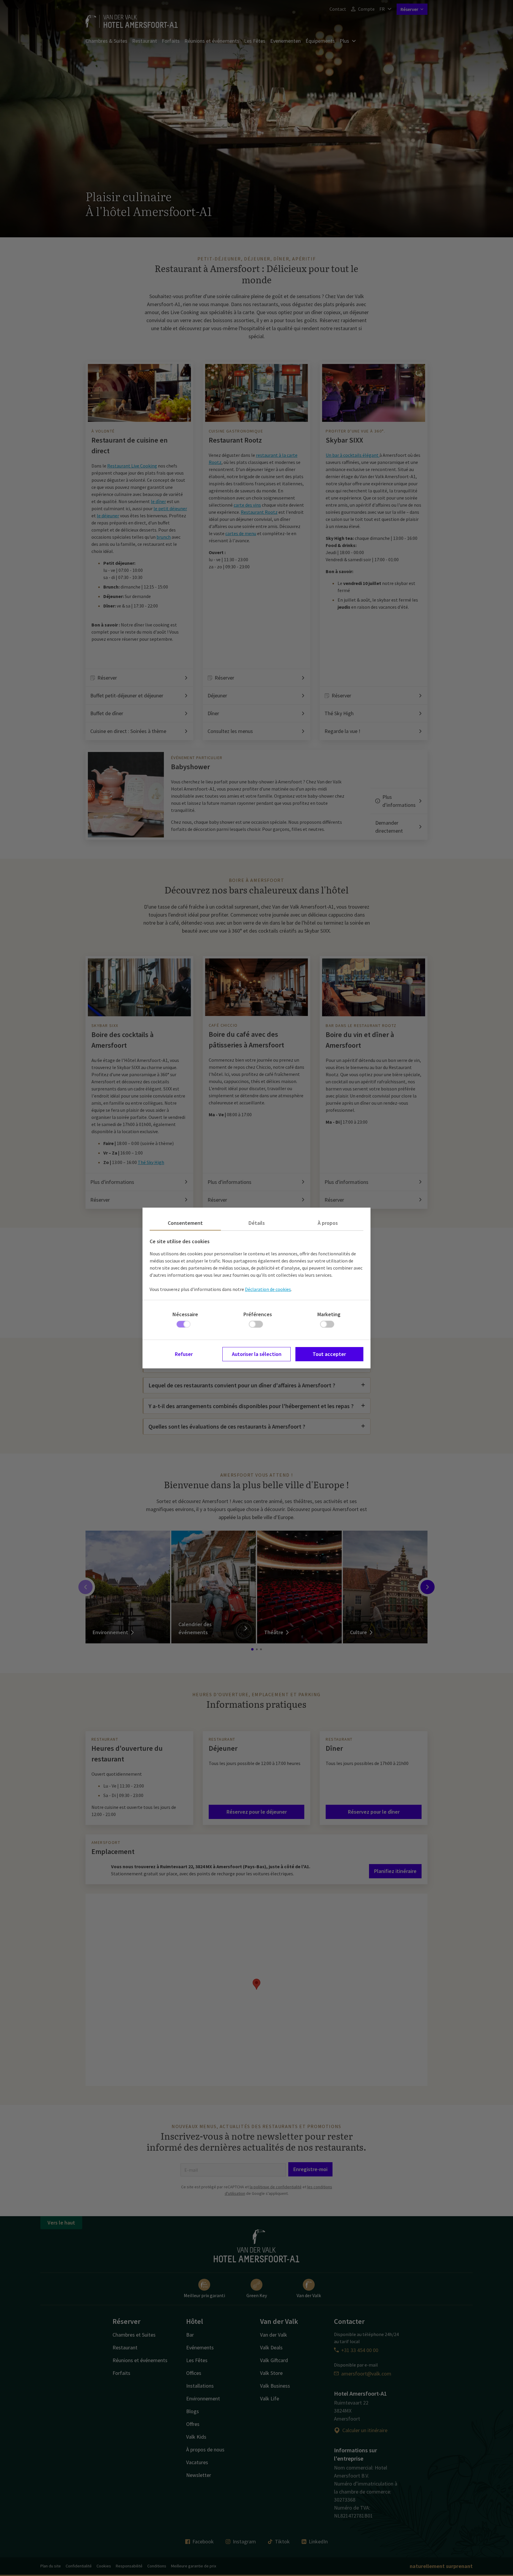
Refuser (184, 1354)
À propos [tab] (328, 1223)
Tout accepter (329, 1354)
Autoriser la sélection (257, 1354)
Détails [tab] (257, 1223)
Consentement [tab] (185, 1223)
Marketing (329, 1314)
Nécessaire (185, 1314)
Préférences (258, 1314)
